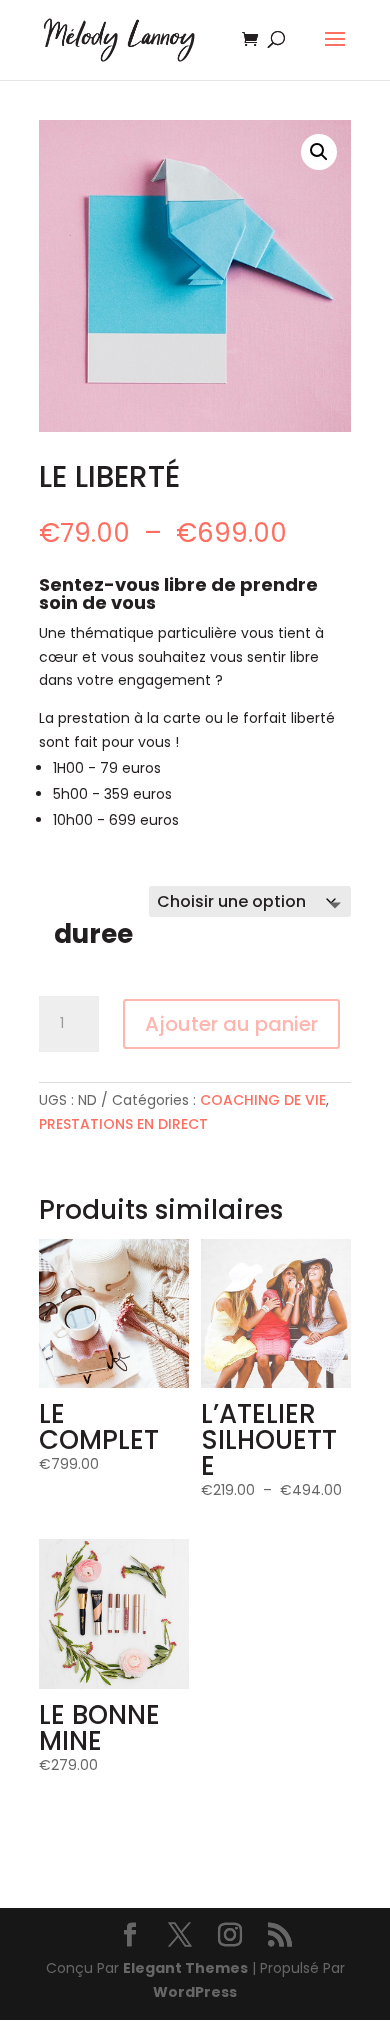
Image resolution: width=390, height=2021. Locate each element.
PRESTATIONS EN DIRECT (123, 1124)
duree (93, 934)
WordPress (195, 1992)
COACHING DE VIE (263, 1100)
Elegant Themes (185, 1968)
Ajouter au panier (231, 1024)
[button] (319, 152)
